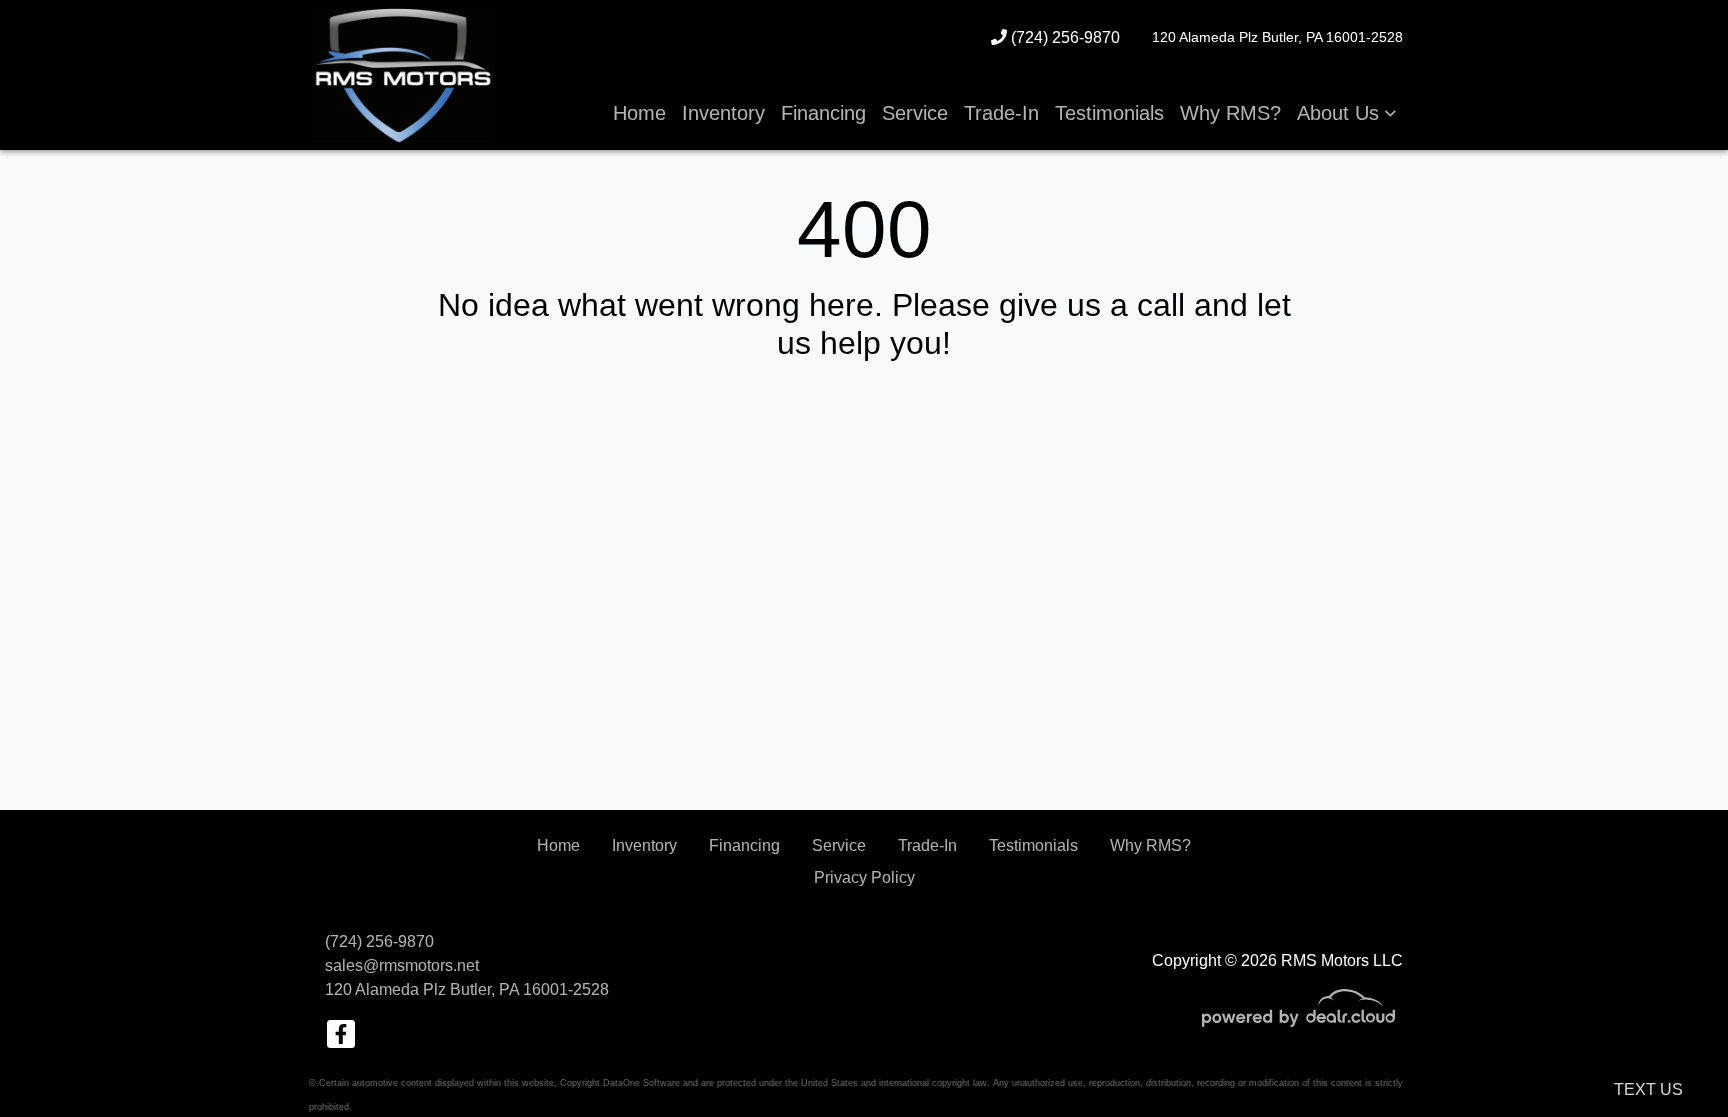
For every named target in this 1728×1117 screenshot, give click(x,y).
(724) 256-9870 (1063, 37)
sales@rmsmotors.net (402, 965)
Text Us (1648, 1089)
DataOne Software (641, 1083)
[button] (1346, 113)
